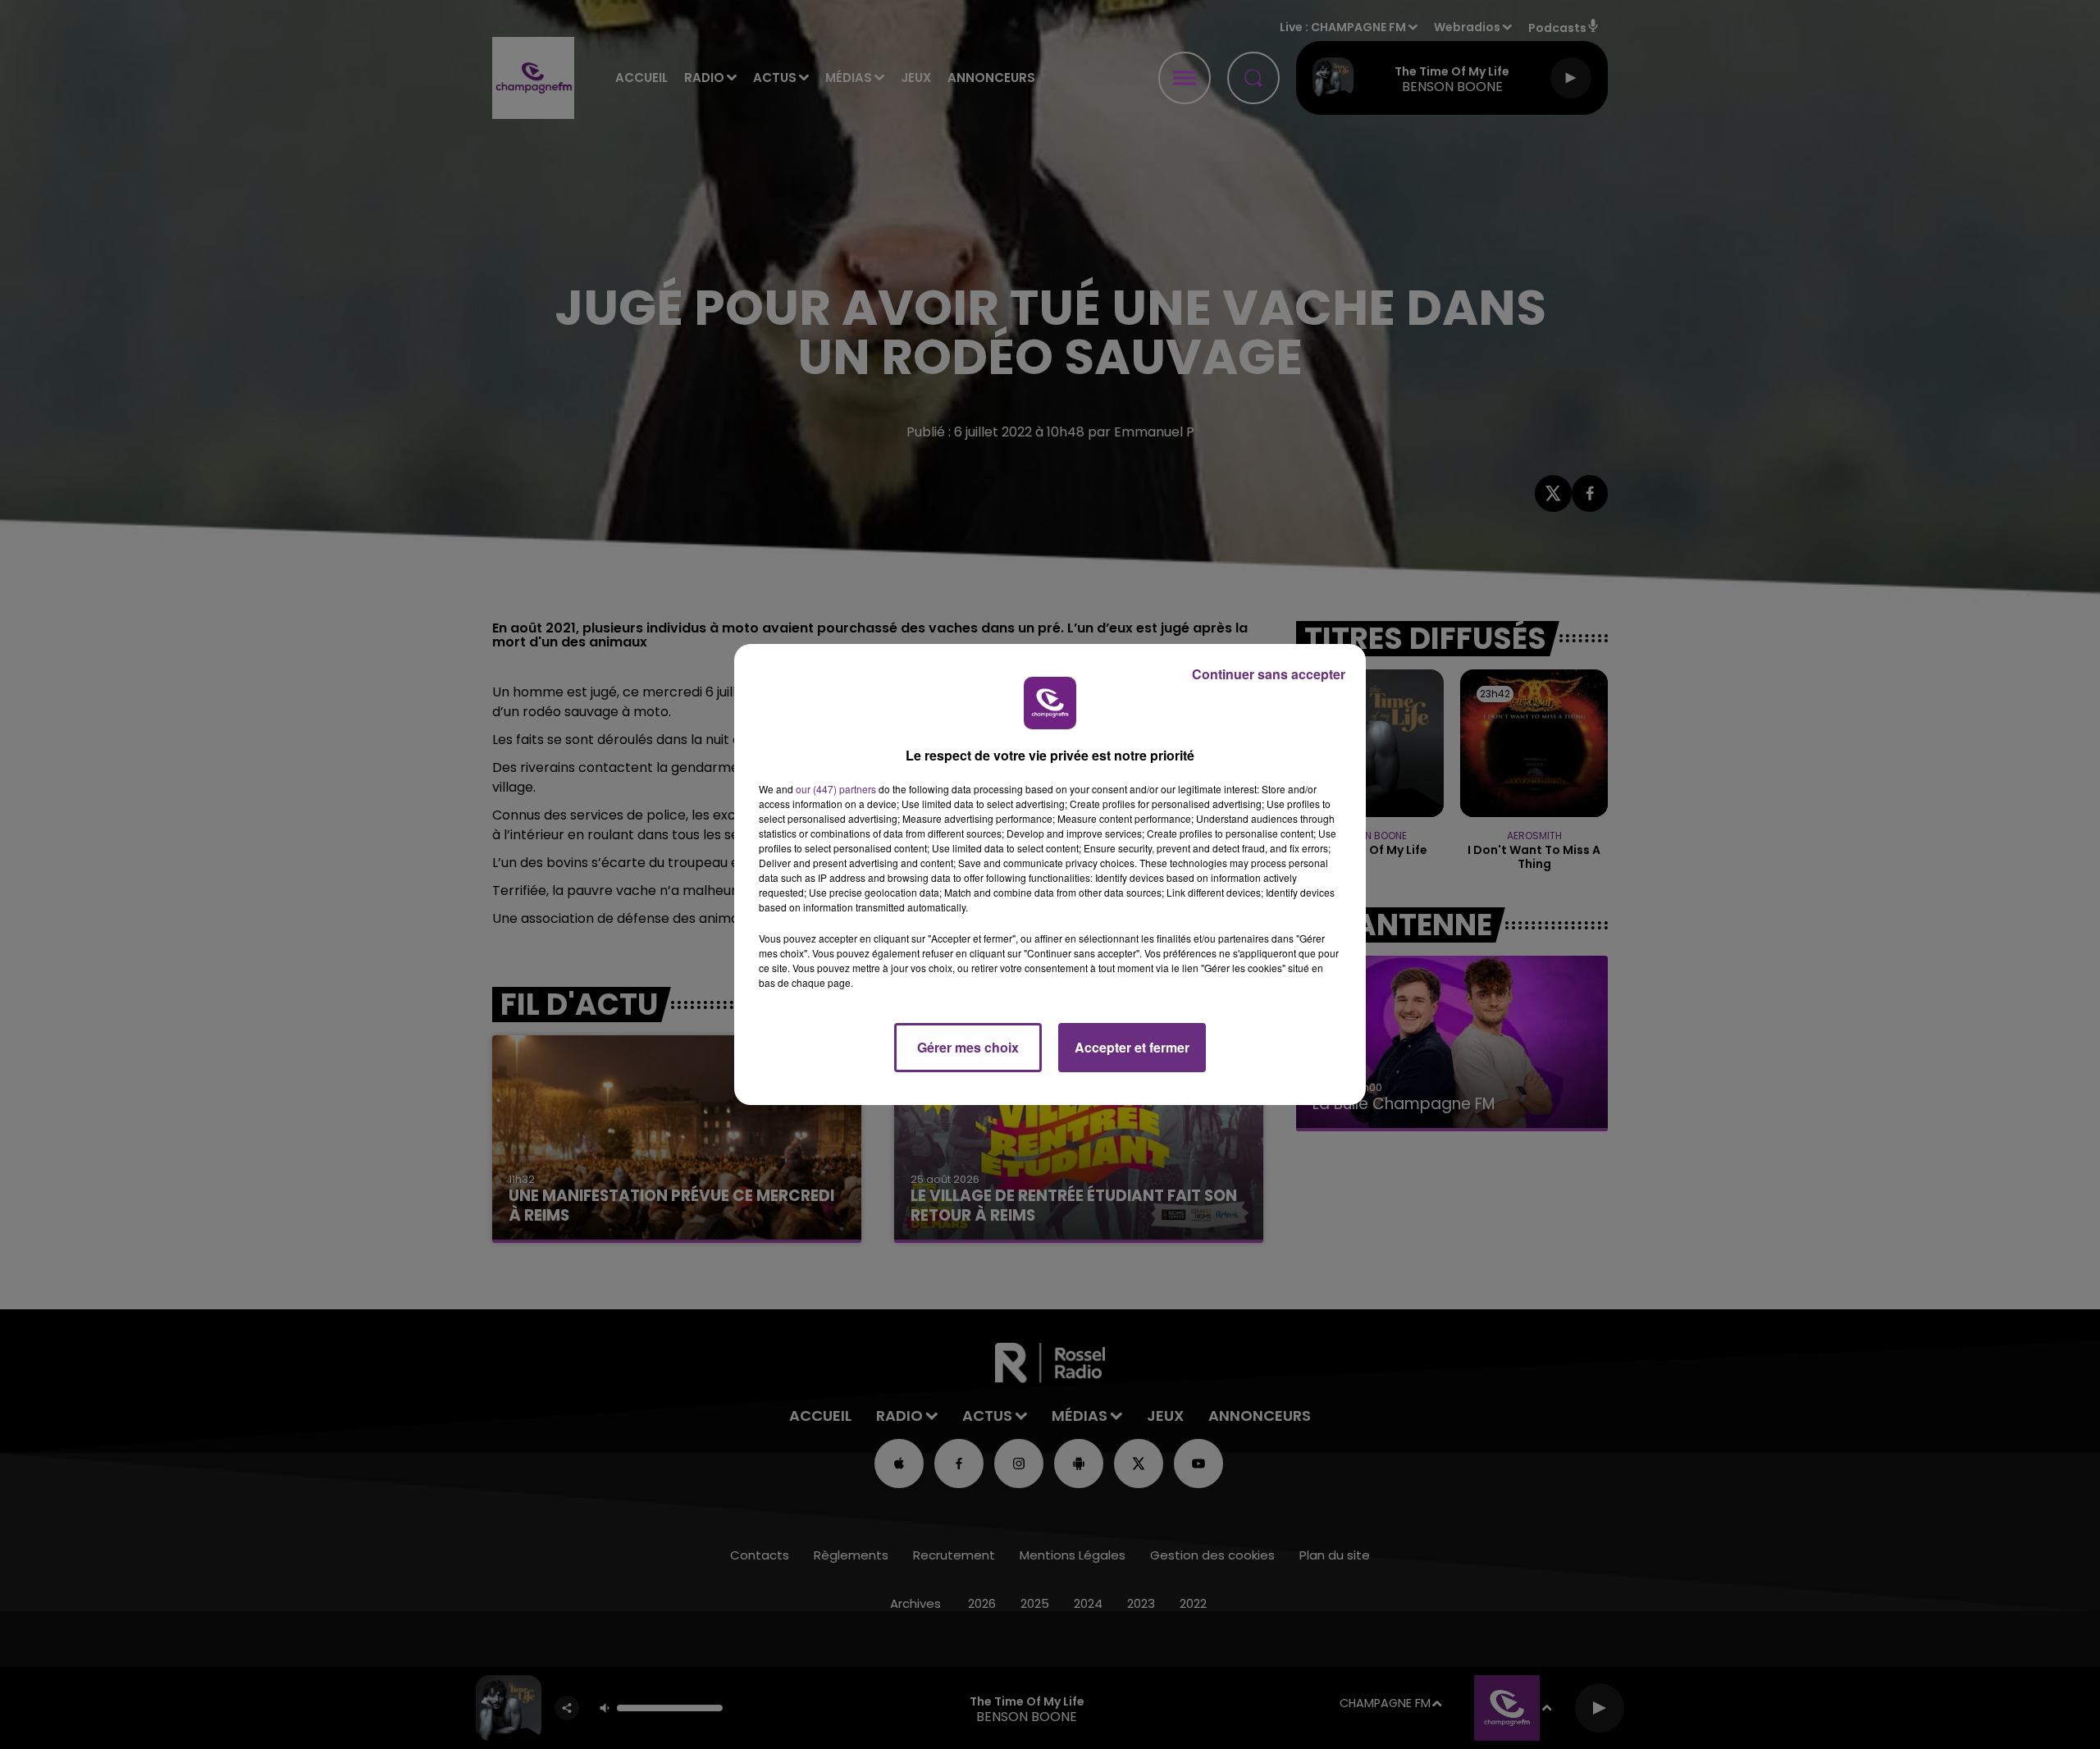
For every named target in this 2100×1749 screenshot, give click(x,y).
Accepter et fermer (1132, 1047)
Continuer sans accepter (1269, 674)
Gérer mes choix (968, 1047)
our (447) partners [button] (836, 789)
